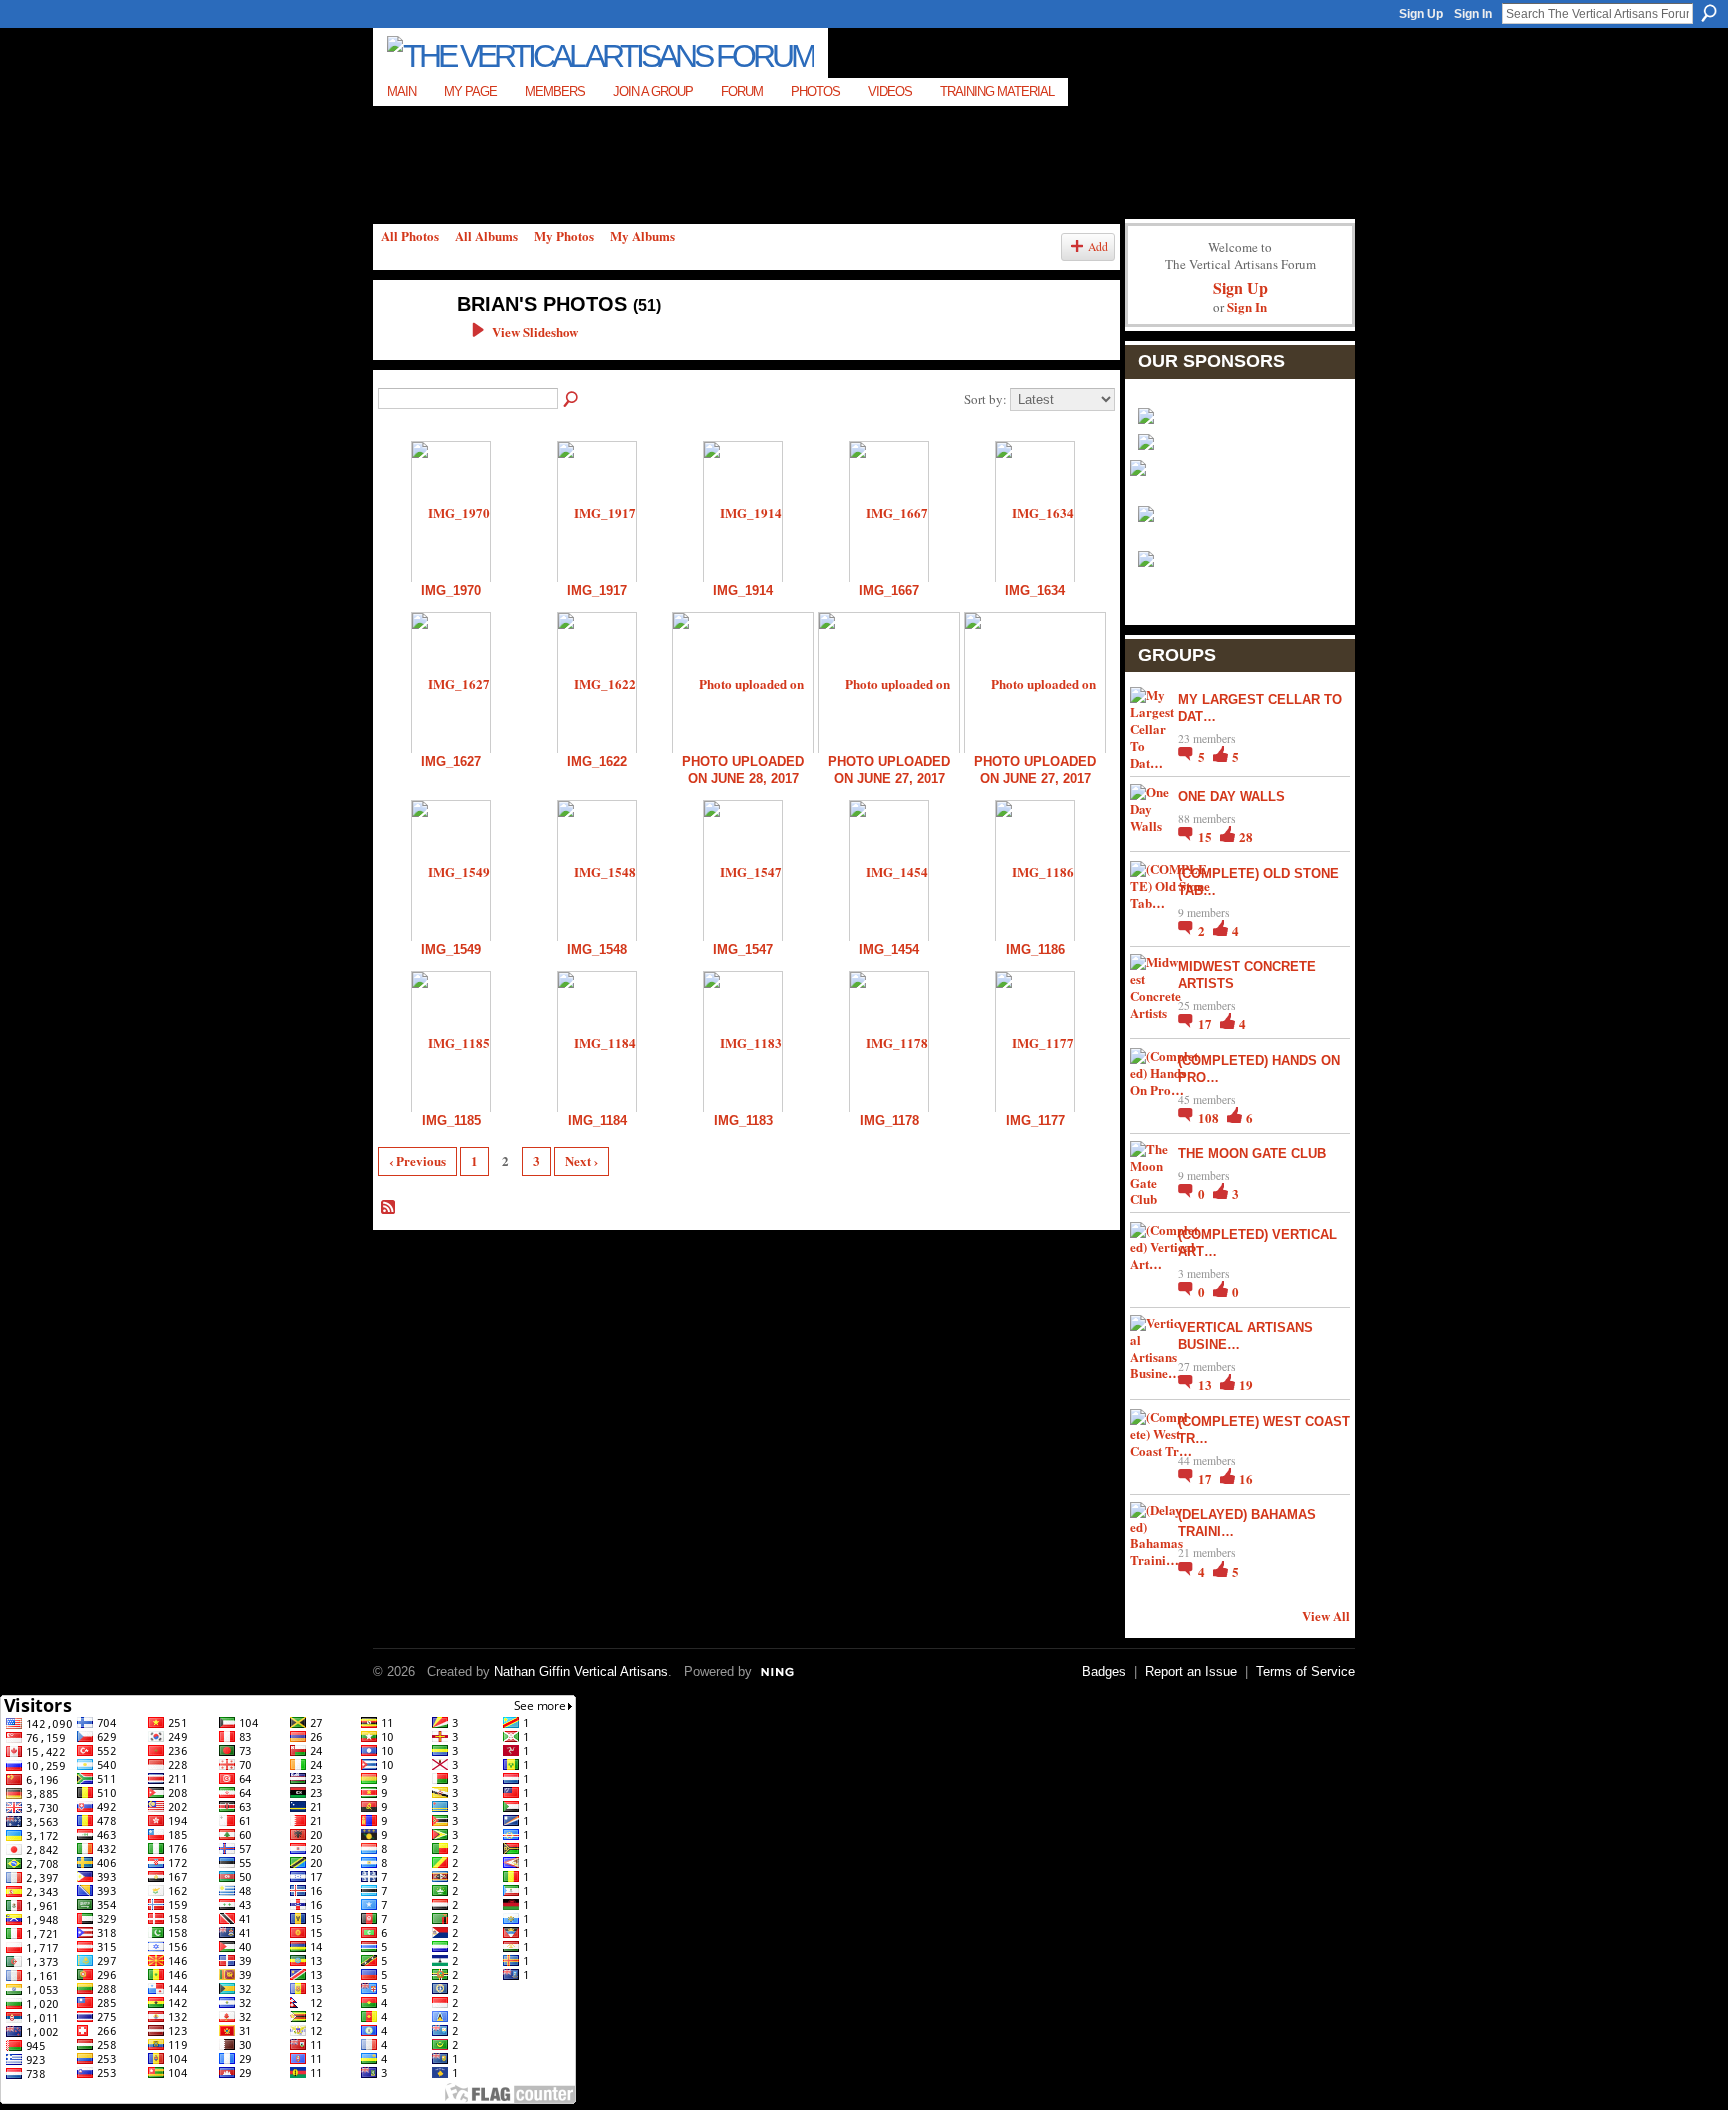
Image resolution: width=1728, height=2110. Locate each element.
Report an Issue (1191, 1671)
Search (1709, 13)
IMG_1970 (451, 590)
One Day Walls (1231, 796)
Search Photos (572, 400)
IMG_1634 (1035, 590)
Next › (581, 1160)
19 (1246, 1384)
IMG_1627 (451, 761)
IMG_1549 (451, 949)
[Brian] (405, 346)
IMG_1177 (1035, 1120)
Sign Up (1421, 14)
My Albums (642, 235)
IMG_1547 (743, 949)
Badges (1104, 1671)
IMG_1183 (743, 1120)
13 (1206, 1384)
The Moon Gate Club (1252, 1153)
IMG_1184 (597, 1120)
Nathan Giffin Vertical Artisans (581, 1671)
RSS (389, 1208)
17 (1206, 1023)
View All (1326, 1615)
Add (1098, 246)
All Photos (410, 235)
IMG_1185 (451, 1120)
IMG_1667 (889, 590)
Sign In (1473, 14)
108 (1210, 1117)
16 (1246, 1478)
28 (1246, 836)
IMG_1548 (597, 949)
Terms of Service (1305, 1671)
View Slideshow (535, 331)
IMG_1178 (889, 1120)
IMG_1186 (1035, 949)
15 (1206, 836)
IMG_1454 (889, 949)
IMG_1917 (597, 590)
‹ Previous (417, 1160)
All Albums (486, 235)
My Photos (564, 235)
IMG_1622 (597, 761)
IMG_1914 (743, 590)
